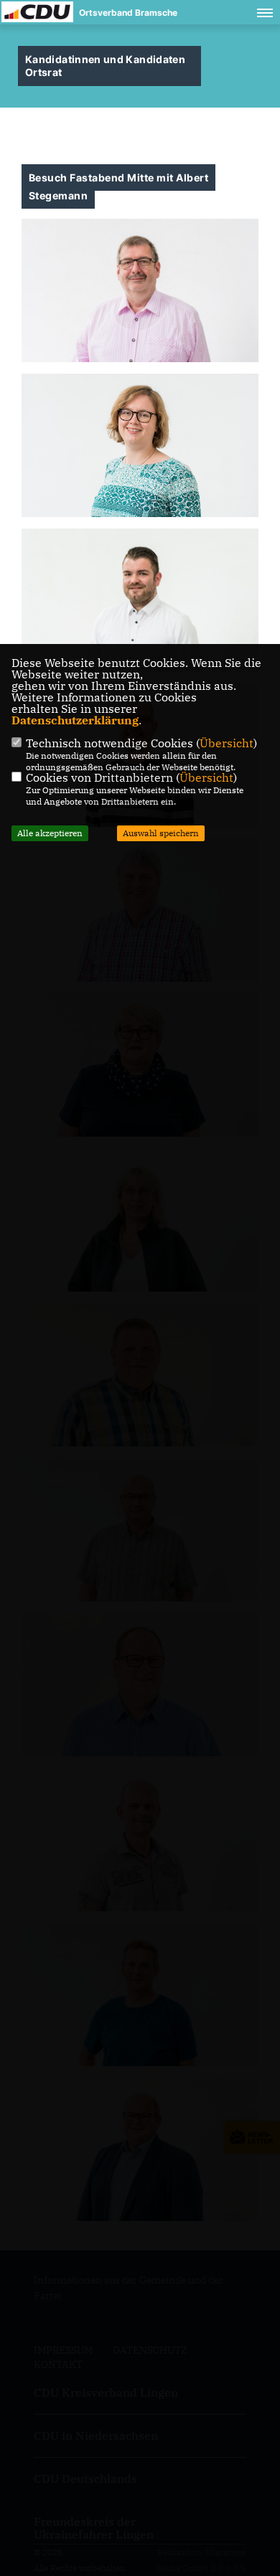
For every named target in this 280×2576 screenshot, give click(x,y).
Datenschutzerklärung (75, 720)
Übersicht (227, 743)
